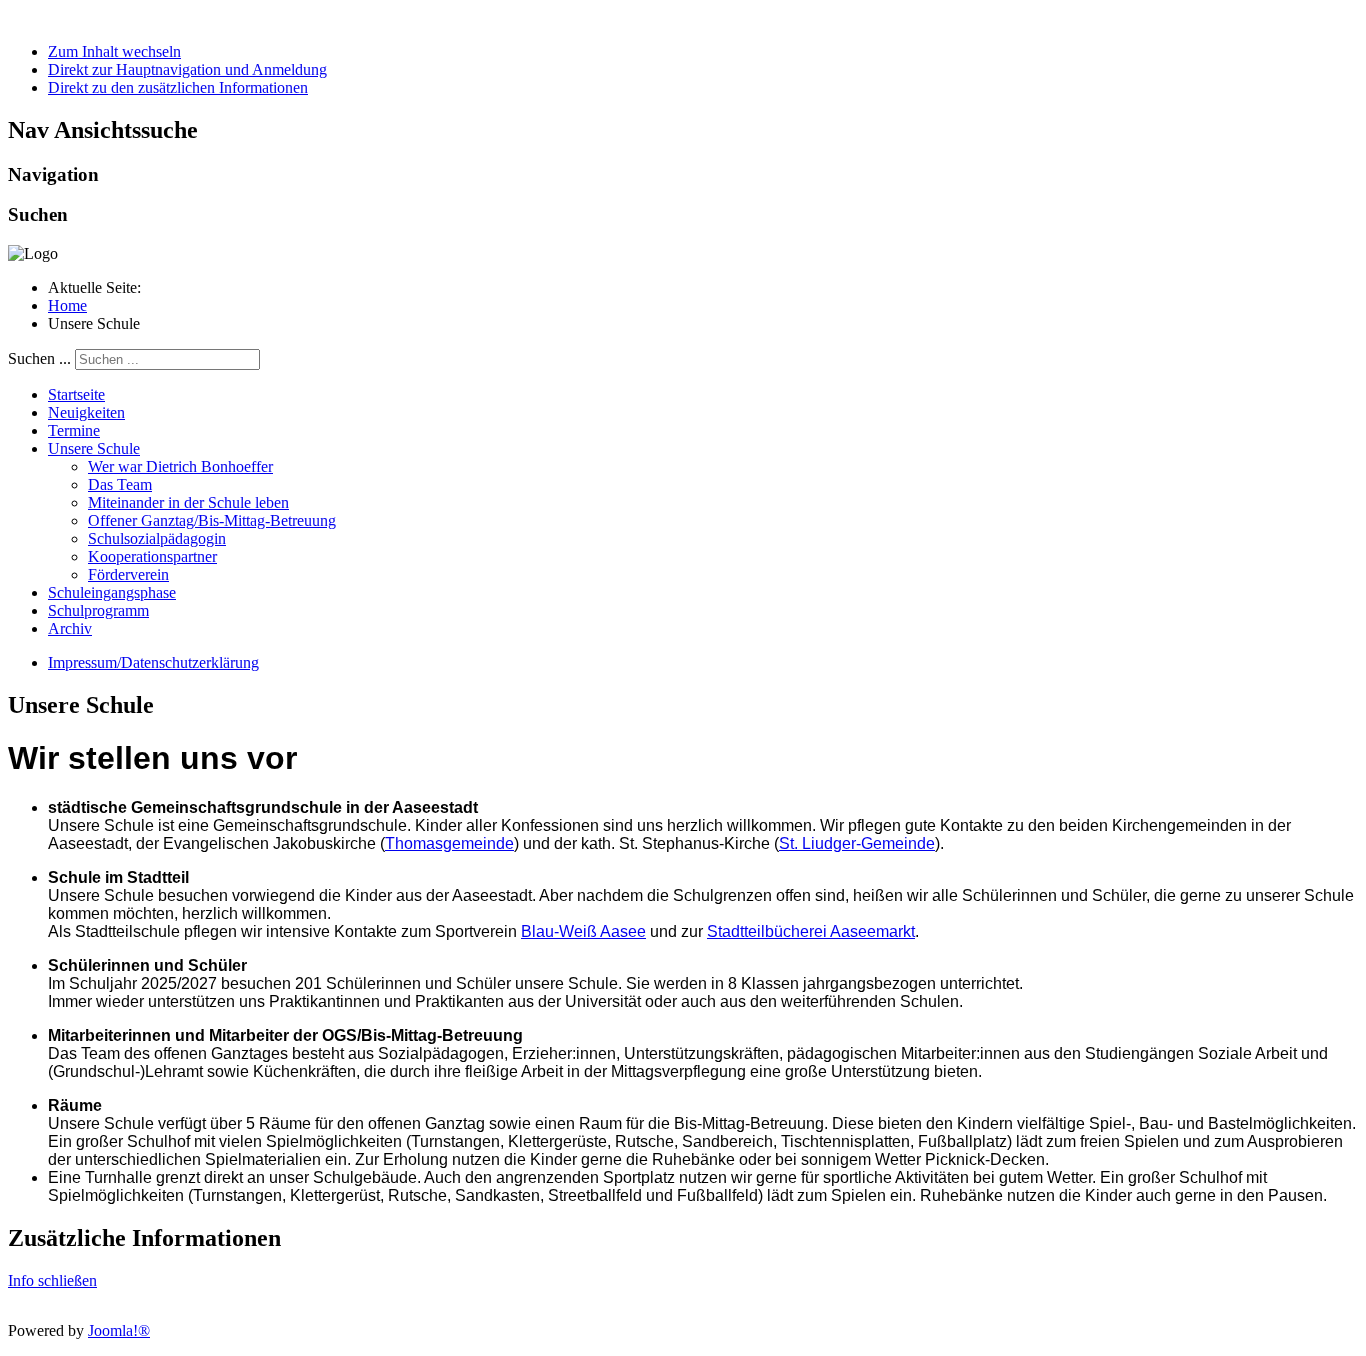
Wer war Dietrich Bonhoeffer (180, 466)
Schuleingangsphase (112, 592)
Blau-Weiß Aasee (583, 931)
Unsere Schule (94, 448)
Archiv (70, 628)
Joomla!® (119, 1330)
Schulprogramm (98, 610)
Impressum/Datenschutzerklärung (153, 662)
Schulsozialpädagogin (157, 538)
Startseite (76, 394)
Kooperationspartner (152, 556)
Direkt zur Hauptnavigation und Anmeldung (187, 69)
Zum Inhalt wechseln (114, 51)
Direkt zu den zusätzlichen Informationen (178, 87)
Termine (74, 430)
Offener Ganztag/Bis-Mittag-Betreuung (212, 520)
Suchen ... (39, 358)
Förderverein (128, 574)
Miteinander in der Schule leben (188, 502)
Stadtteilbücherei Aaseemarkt (811, 931)
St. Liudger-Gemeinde (857, 843)
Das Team (120, 484)
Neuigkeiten (86, 412)
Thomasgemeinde (449, 843)
